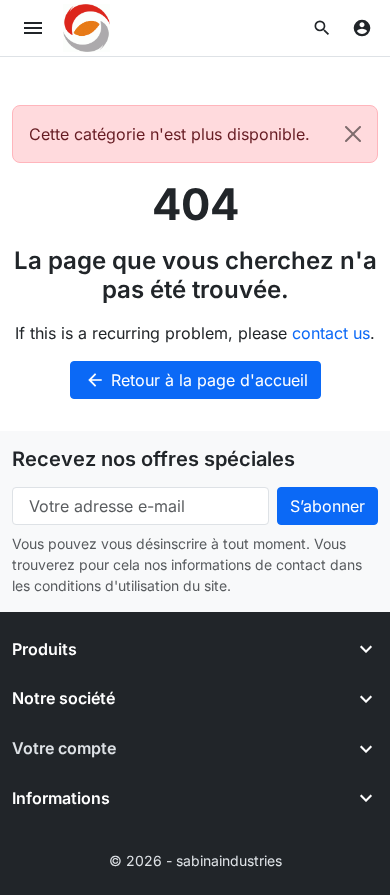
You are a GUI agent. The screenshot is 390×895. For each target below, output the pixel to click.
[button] (322, 28)
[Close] (353, 134)
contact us (331, 333)
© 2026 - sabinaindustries (195, 860)
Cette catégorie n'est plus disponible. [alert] (169, 134)
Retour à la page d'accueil (196, 380)
